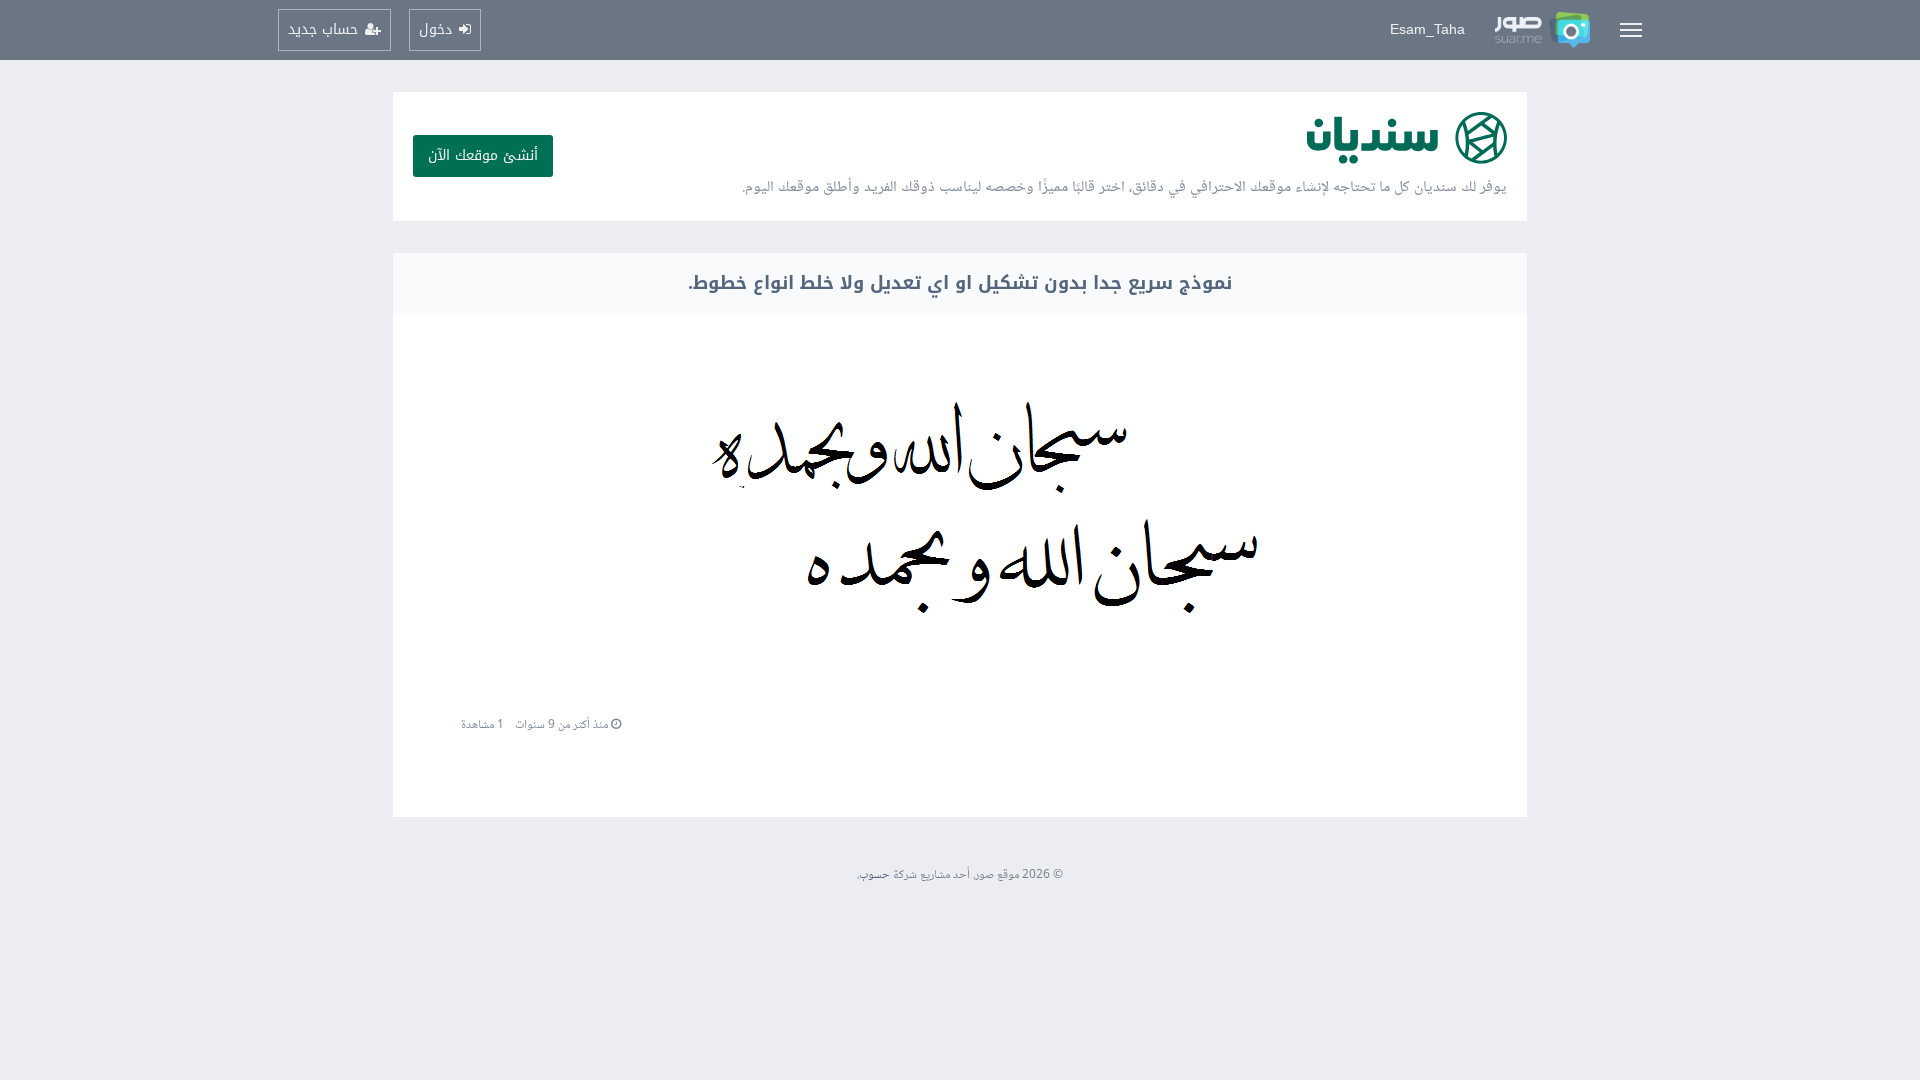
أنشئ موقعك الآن (483, 155)
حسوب (874, 875)
